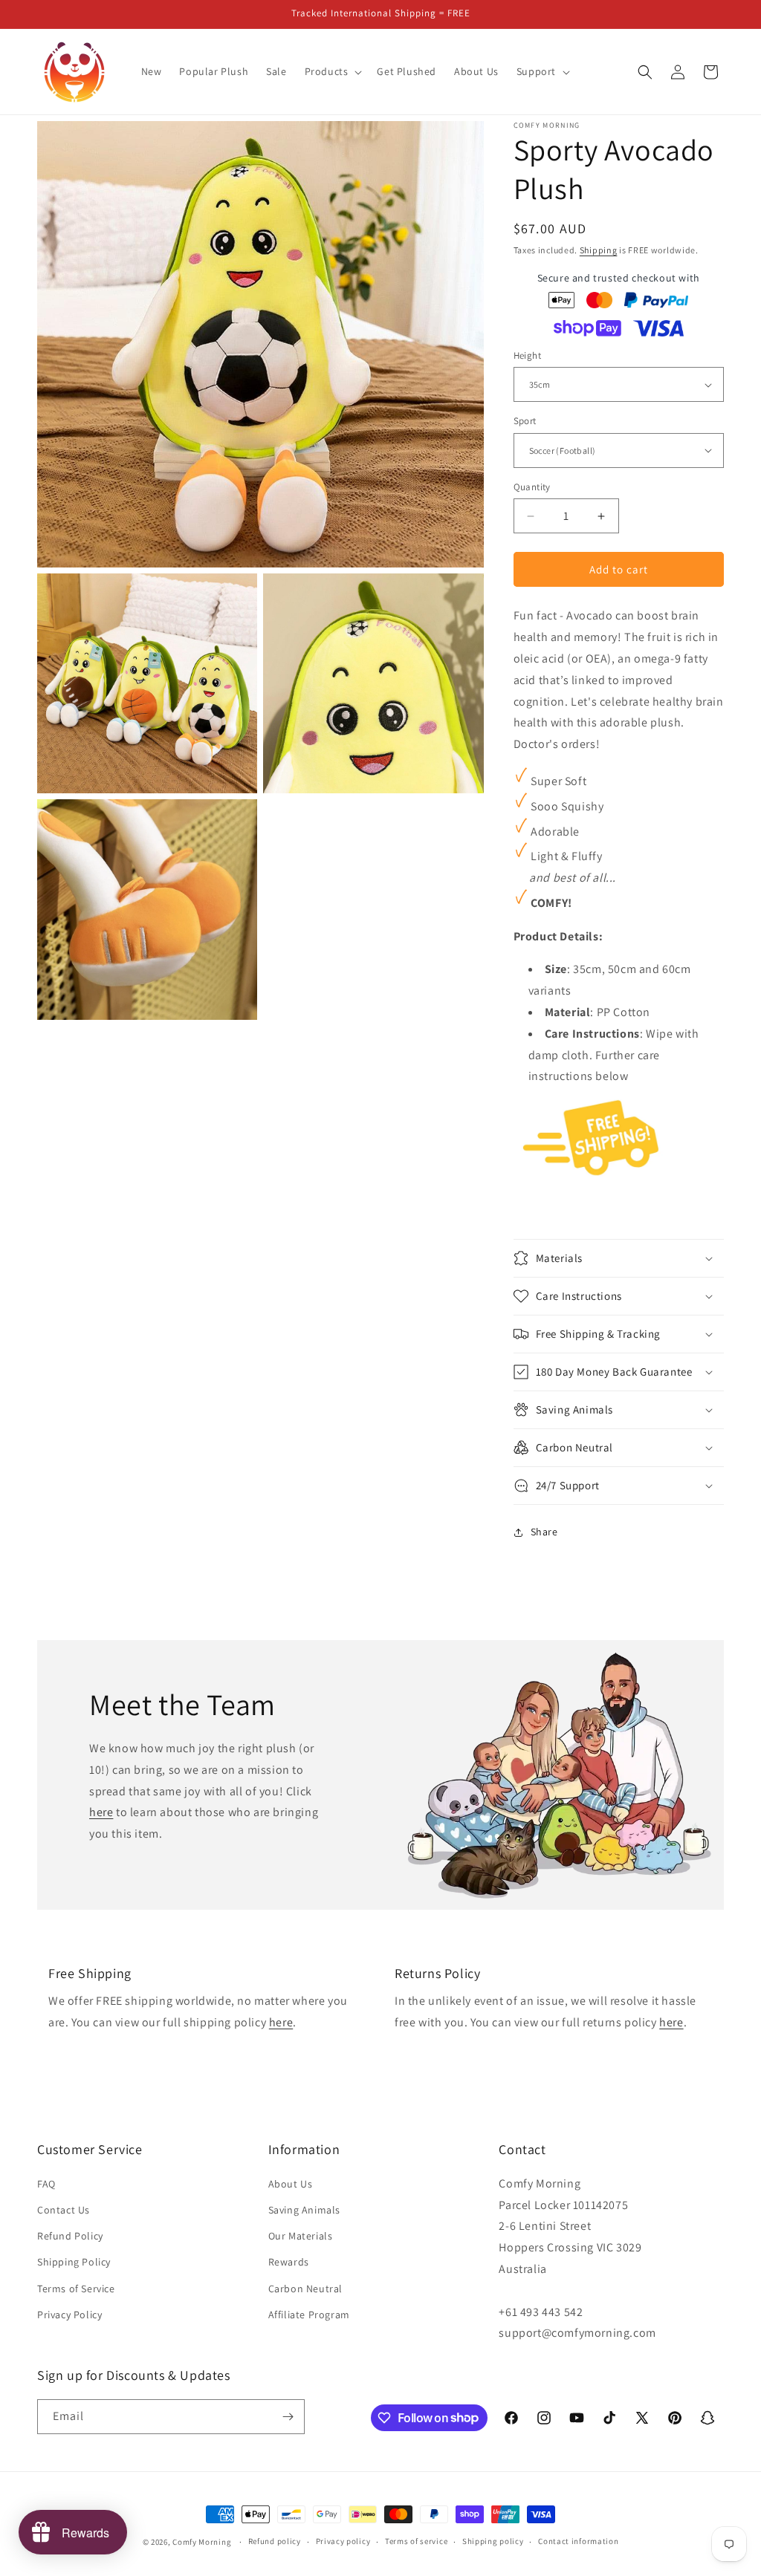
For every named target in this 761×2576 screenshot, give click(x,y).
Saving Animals (304, 2210)
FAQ (46, 2184)
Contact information (578, 2541)
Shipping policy (493, 2541)
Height (527, 355)
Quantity (532, 487)
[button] (332, 71)
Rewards (289, 2262)
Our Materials (301, 2236)
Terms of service (416, 2541)
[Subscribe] (288, 2417)
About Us (291, 2184)
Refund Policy (70, 2236)
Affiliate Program (309, 2315)
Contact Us (64, 2210)
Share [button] (544, 1532)
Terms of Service (76, 2289)
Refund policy (275, 2541)
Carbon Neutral (305, 2289)
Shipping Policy (74, 2262)
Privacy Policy (69, 2315)
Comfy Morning (202, 2542)
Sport (525, 421)
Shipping (599, 250)
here (101, 1812)
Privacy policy (343, 2541)
